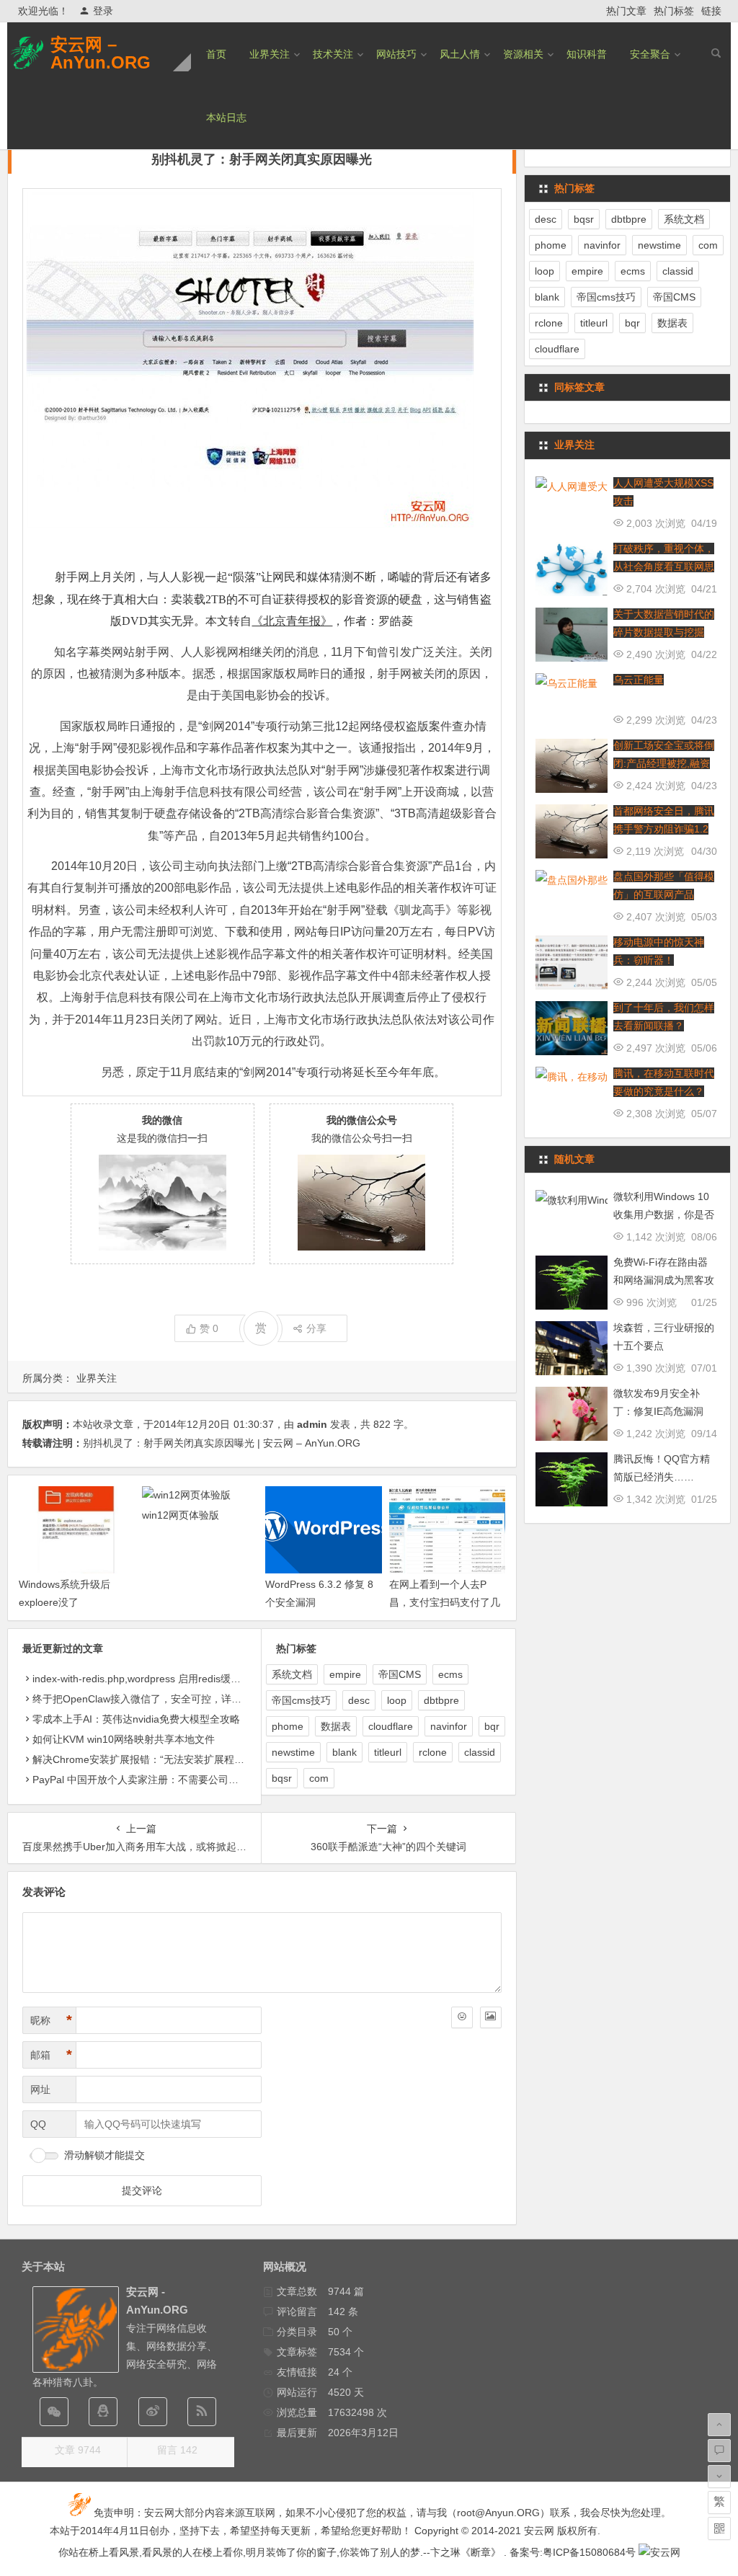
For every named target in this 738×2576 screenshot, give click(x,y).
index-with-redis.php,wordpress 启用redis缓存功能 (147, 1679)
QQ (38, 2124)
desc (359, 1700)
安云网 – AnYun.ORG (101, 53)
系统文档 (292, 1674)
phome (288, 1726)
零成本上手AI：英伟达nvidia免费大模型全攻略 (136, 1719)
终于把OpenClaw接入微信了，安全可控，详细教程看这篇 (162, 1699)
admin (312, 1424)
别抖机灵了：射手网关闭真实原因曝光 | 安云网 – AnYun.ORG (222, 1443)
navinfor (449, 1726)
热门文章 (626, 11)
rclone (433, 1752)
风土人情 (460, 54)
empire (345, 1674)
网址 (40, 2089)
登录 (103, 11)
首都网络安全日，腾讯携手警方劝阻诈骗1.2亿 (664, 829)
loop (397, 1700)
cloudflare (391, 1726)
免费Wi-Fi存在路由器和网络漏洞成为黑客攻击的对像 (664, 1280)
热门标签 (674, 11)
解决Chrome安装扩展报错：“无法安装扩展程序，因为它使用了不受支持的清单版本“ (221, 1759)
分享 (316, 1328)
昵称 (51, 2020)
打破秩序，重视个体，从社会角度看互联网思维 (664, 567)
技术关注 (333, 54)
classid (480, 1752)
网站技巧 (396, 54)
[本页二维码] (719, 2528)
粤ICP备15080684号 (589, 2552)
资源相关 (523, 54)
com (319, 1778)
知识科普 (587, 54)
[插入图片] (491, 2017)
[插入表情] (462, 2017)
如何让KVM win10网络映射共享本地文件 (124, 1739)
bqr (492, 1726)
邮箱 (51, 2055)
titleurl (388, 1752)
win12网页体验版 (181, 1515)
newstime (293, 1752)
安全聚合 (650, 54)
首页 (216, 54)
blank (344, 1752)
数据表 (336, 1726)
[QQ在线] (103, 2412)
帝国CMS (400, 1674)
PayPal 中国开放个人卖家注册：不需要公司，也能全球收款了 (171, 1780)
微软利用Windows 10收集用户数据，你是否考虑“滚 (664, 1214)
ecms (450, 1674)
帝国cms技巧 (301, 1700)
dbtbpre (441, 1700)
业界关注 (270, 54)
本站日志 (226, 117)
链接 (711, 11)
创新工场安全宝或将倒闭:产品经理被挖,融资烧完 (664, 763)
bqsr (282, 1778)
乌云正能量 (639, 680)
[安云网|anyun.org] (659, 2552)
